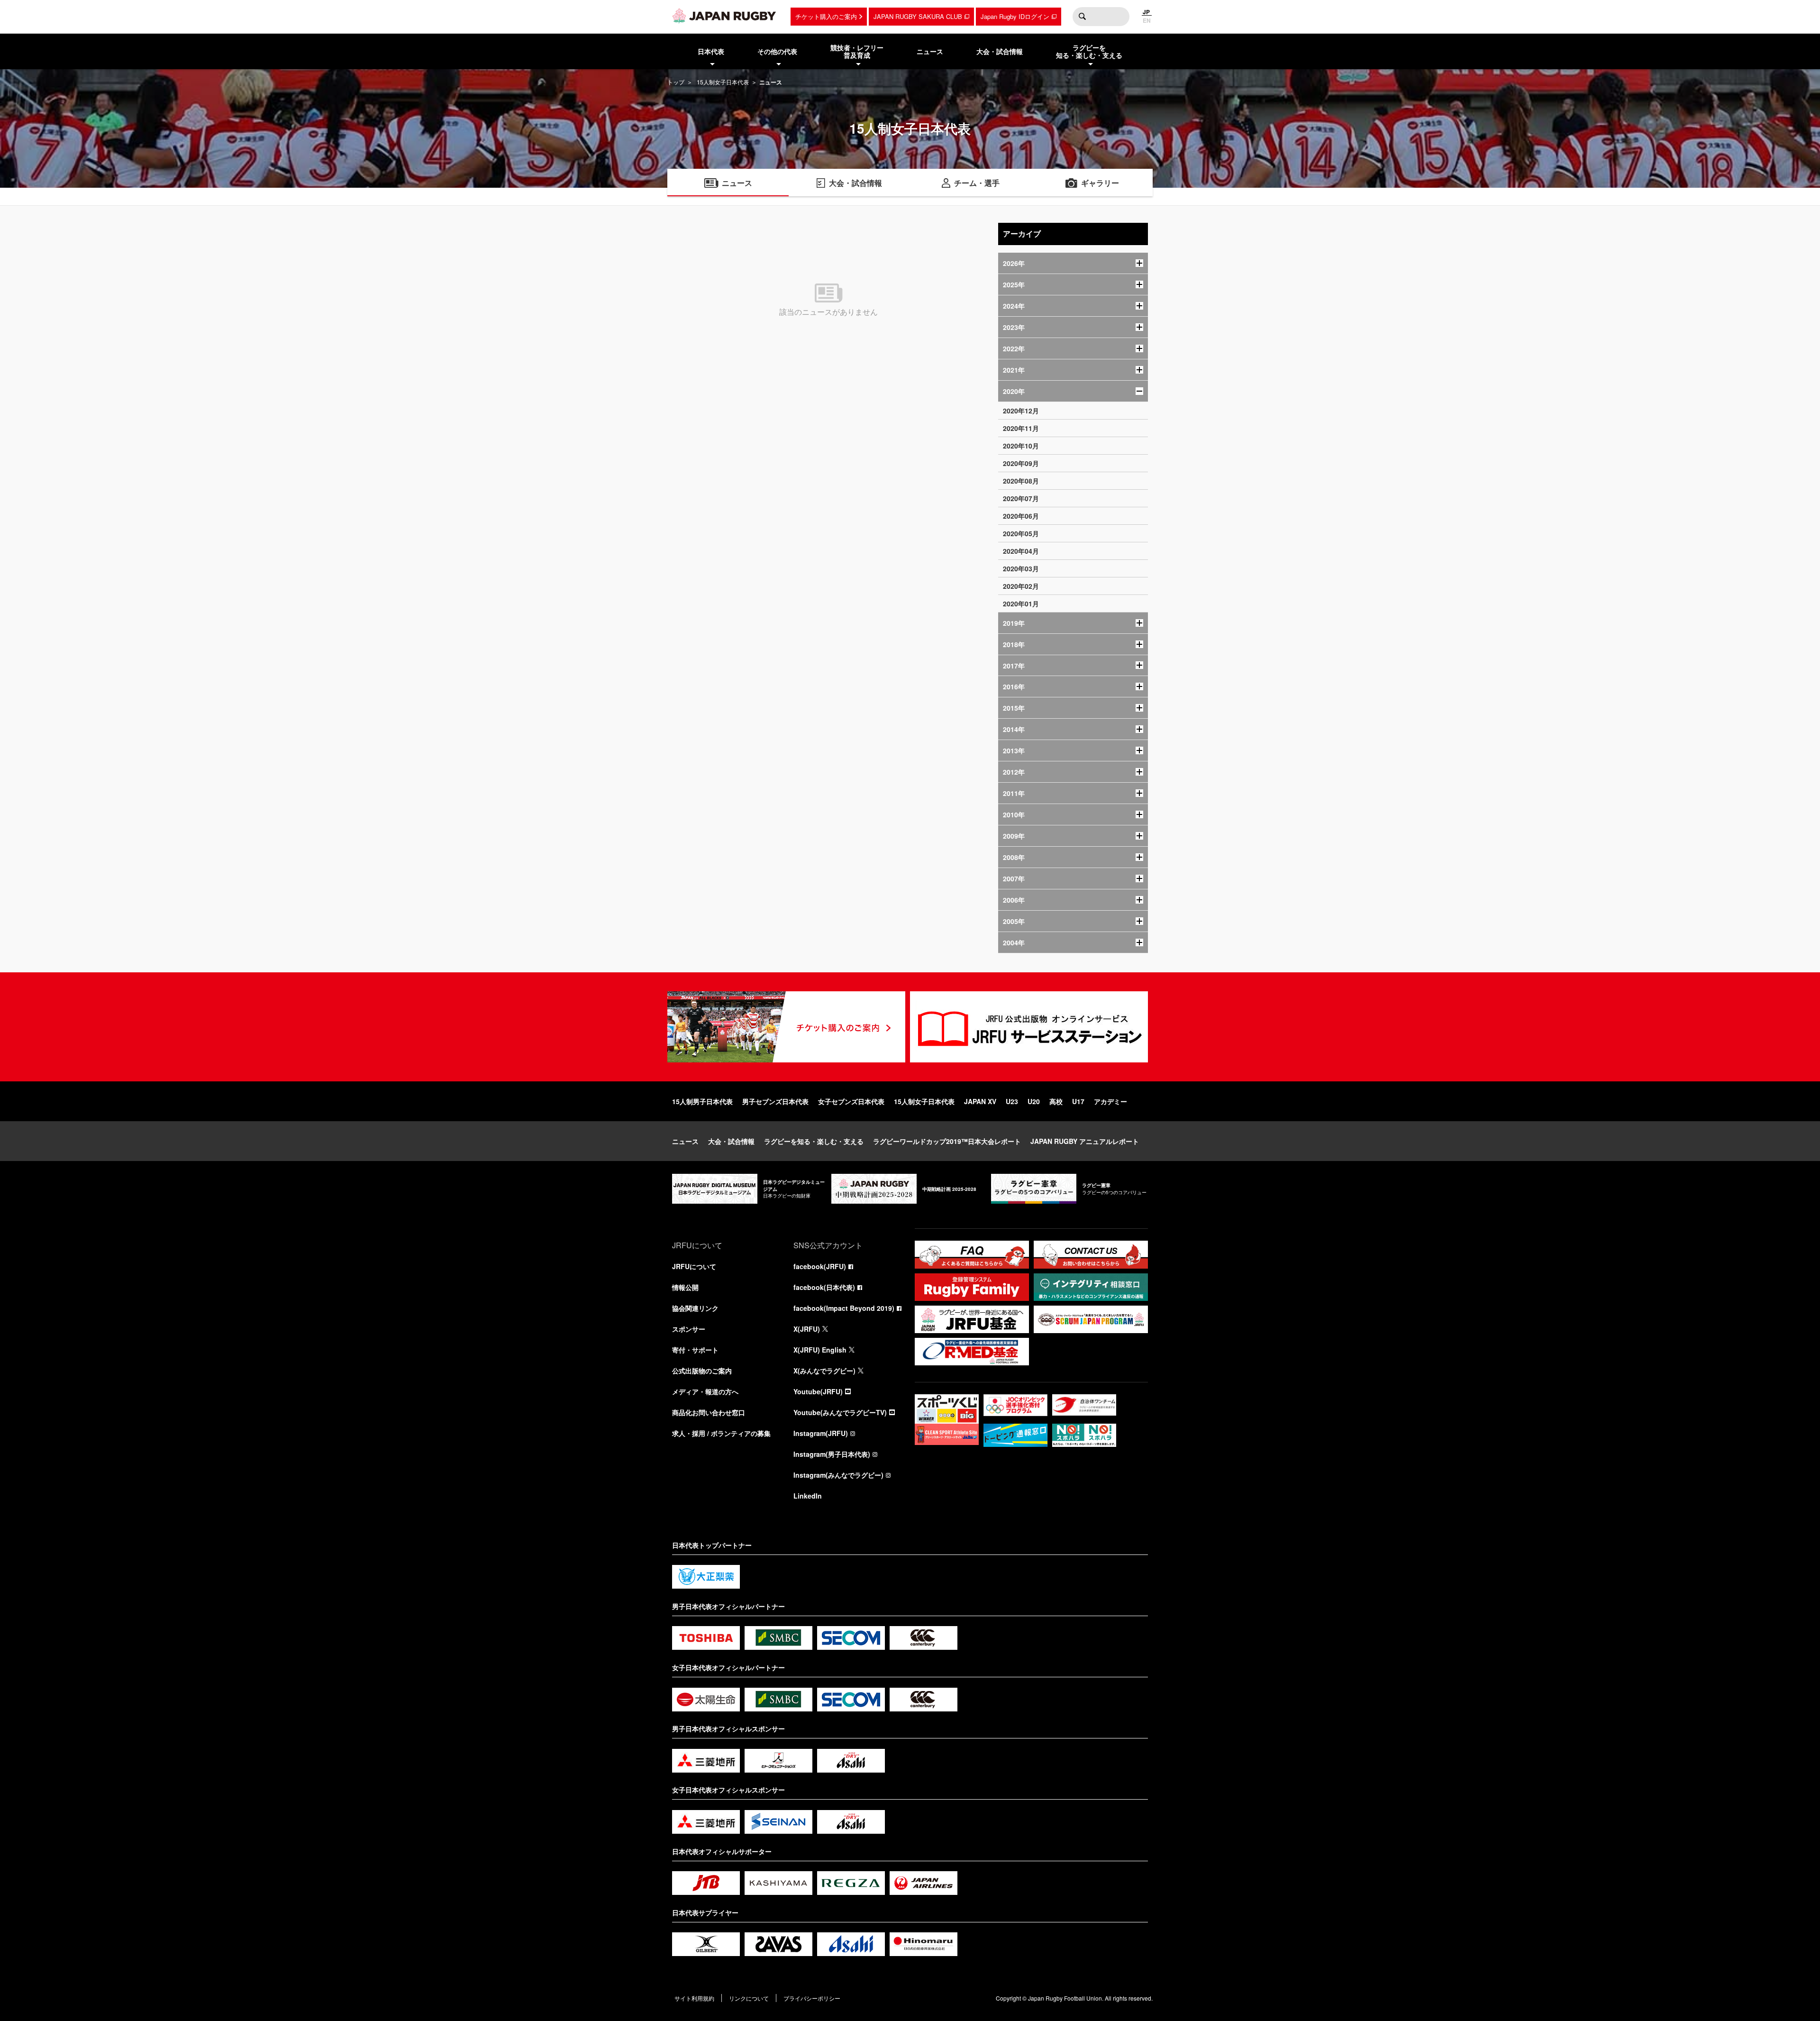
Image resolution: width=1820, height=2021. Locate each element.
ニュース (685, 1141)
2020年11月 (1021, 428)
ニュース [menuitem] (930, 51)
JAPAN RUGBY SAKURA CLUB (918, 16)
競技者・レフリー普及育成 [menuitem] (857, 51)
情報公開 (685, 1287)
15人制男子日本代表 (702, 1101)
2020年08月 (1021, 481)
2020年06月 (1021, 516)
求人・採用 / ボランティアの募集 (721, 1433)
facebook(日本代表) (824, 1287)
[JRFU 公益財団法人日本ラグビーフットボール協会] (724, 16)
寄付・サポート (695, 1350)
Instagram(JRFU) (821, 1433)
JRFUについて (694, 1266)
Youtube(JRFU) (818, 1391)
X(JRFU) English (820, 1350)
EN (1147, 20)
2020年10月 (1021, 446)
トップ (676, 82)
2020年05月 (1021, 533)
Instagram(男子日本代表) (832, 1454)
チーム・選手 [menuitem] (977, 183)
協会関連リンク (695, 1308)
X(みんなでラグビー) (824, 1371)
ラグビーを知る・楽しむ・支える (814, 1141)
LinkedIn (808, 1496)
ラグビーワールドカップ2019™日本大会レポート (947, 1141)
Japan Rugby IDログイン (1015, 16)
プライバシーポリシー (812, 1998)
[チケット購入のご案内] (786, 1027)
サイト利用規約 (694, 1998)
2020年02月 (1021, 586)
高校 (1056, 1101)
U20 (1034, 1101)
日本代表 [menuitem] (711, 51)
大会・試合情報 (731, 1141)
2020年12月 (1021, 411)
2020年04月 (1021, 551)
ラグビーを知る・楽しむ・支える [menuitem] (1089, 51)
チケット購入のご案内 (826, 16)
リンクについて (749, 1998)
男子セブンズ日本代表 (775, 1101)
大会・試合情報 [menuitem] (1000, 51)
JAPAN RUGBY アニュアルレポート (1085, 1141)
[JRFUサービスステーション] (1029, 1027)
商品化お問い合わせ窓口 (709, 1412)
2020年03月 (1021, 568)
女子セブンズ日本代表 (851, 1101)
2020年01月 (1021, 604)
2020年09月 (1021, 463)
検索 (1082, 17)
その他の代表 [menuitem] (777, 51)
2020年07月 (1021, 498)
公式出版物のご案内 (702, 1371)
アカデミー (1110, 1101)
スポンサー (689, 1329)
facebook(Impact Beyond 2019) (844, 1308)
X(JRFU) (807, 1329)
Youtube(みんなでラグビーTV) (840, 1412)
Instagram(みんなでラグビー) (838, 1475)
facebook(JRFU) (820, 1266)
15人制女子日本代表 (723, 82)
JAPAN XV (980, 1101)
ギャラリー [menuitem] (1100, 183)
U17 (1078, 1101)
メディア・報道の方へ (705, 1391)
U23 (1012, 1101)
